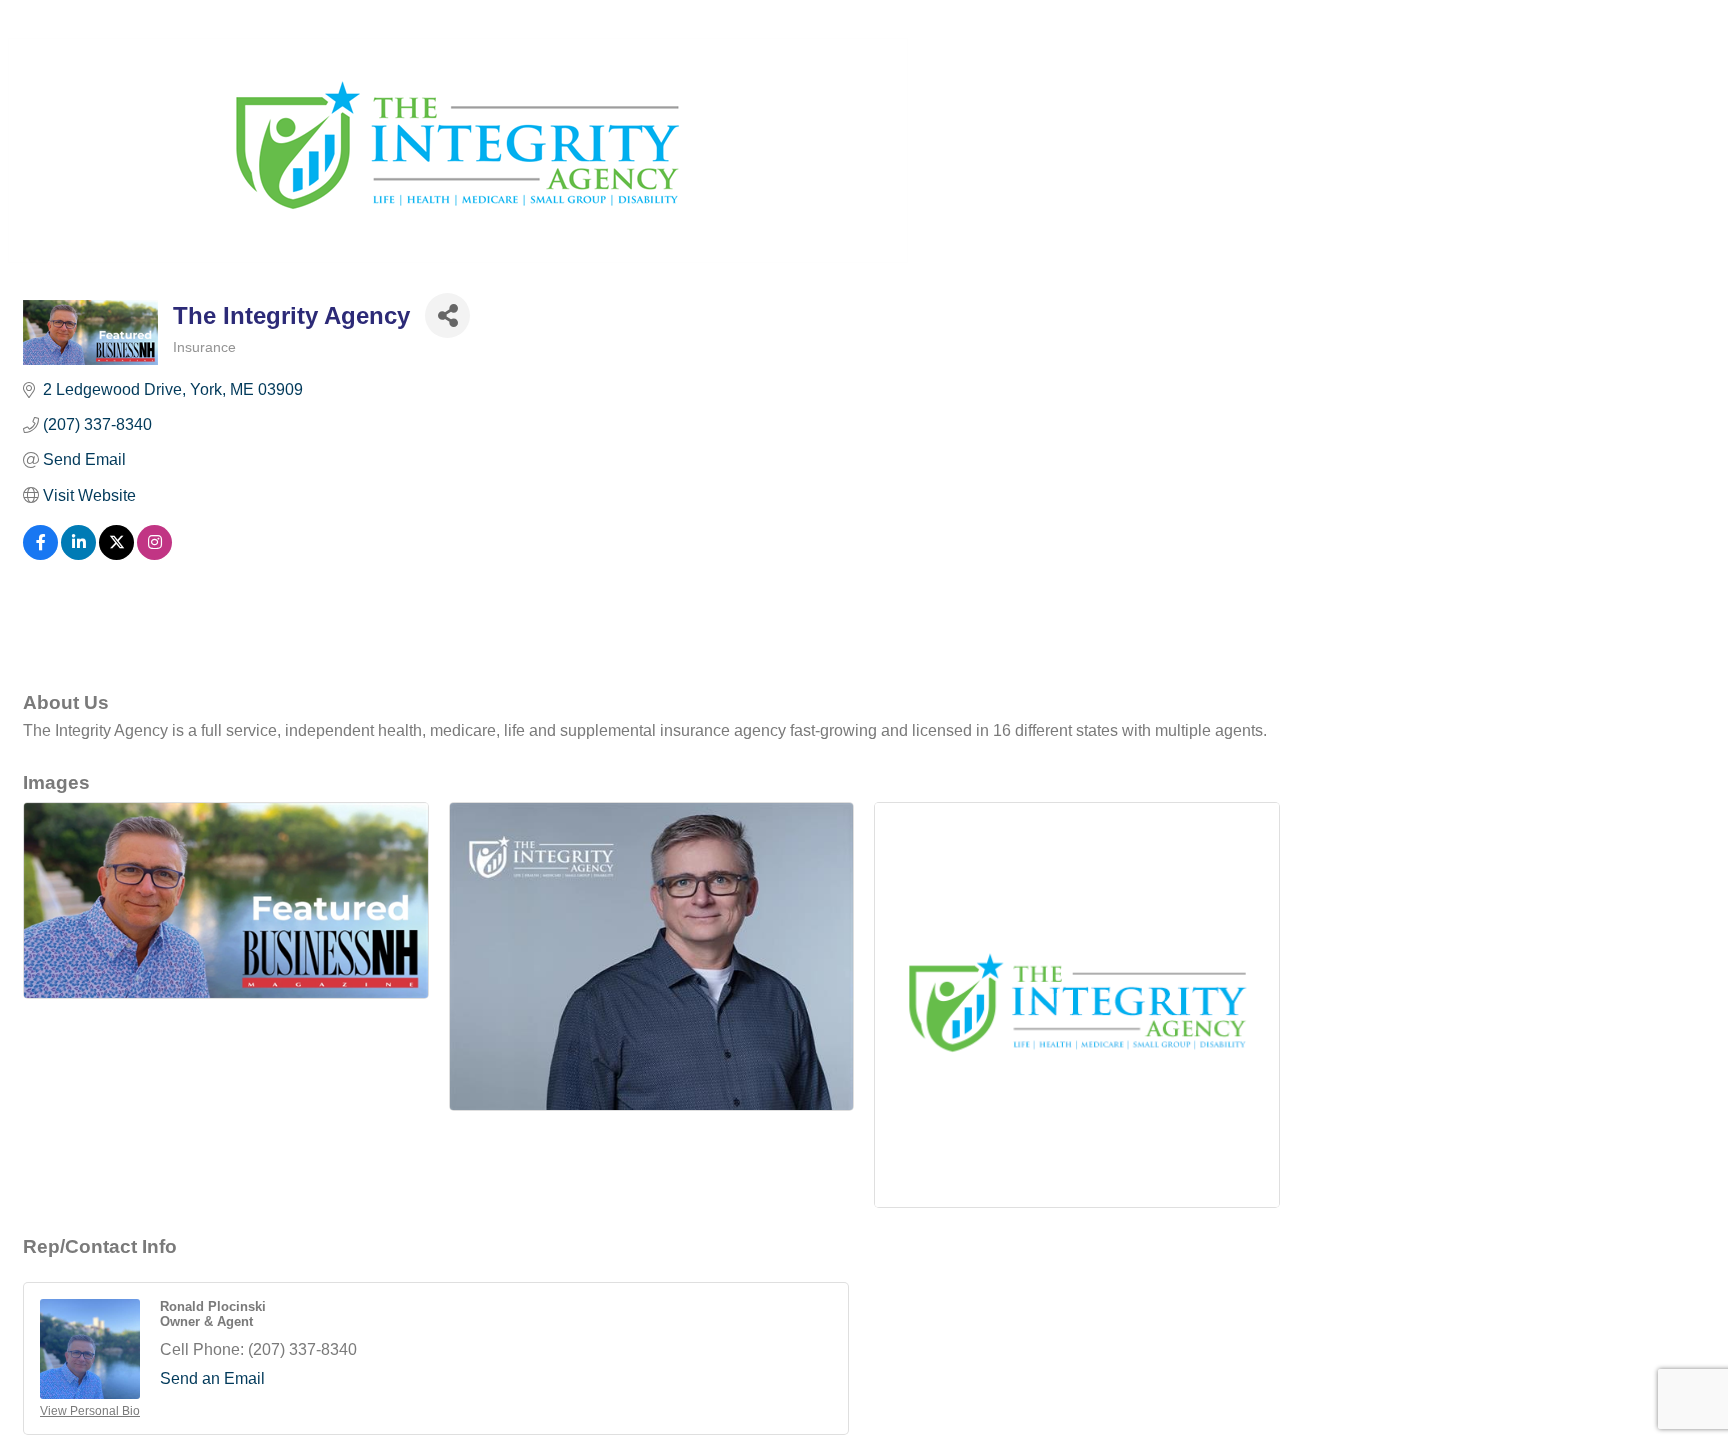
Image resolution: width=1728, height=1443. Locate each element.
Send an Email (212, 1378)
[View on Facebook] (40, 554)
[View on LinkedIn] (78, 554)
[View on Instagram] (154, 554)
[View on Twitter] (116, 554)
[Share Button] (447, 315)
